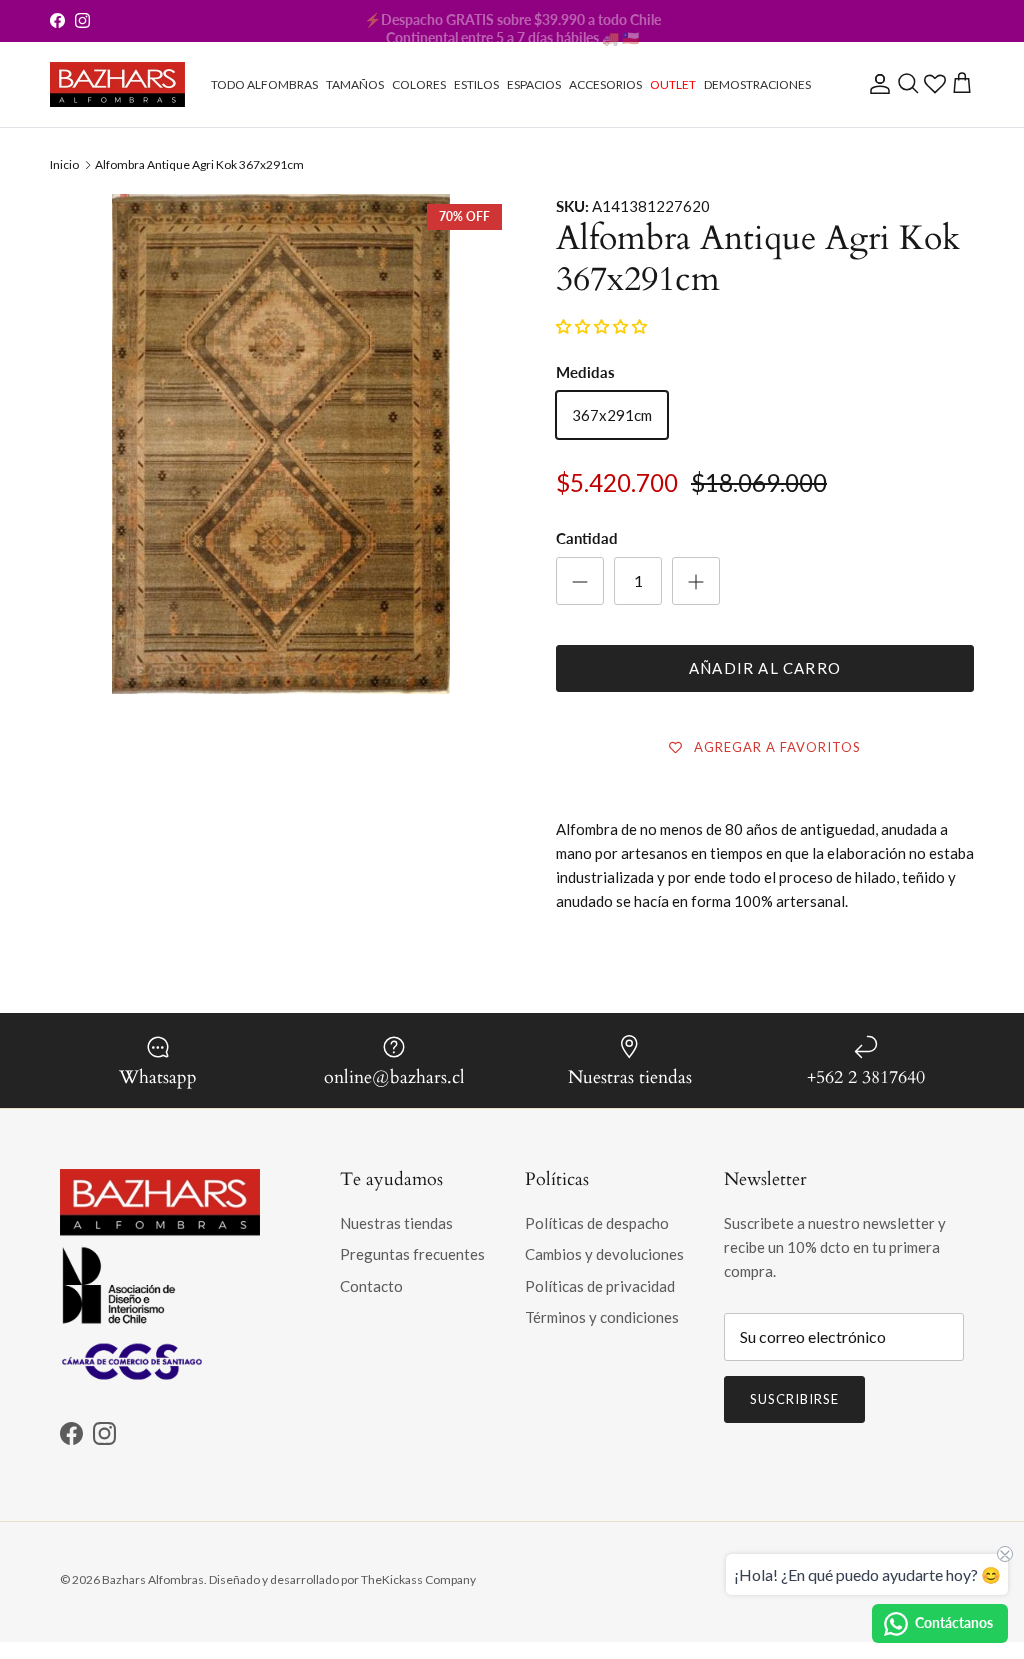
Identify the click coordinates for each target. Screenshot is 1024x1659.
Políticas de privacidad (600, 1286)
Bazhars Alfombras (153, 1579)
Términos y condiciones (602, 1317)
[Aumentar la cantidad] (696, 581)
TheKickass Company (418, 1579)
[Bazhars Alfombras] (117, 84)
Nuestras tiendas (396, 1223)
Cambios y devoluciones (604, 1254)
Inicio (64, 164)
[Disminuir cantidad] (580, 581)
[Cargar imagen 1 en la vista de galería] (281, 535)
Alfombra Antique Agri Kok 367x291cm (199, 164)
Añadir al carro (765, 668)
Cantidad (587, 538)
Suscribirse (794, 1399)
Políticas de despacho (597, 1223)
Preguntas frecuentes (412, 1254)
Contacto (371, 1286)
